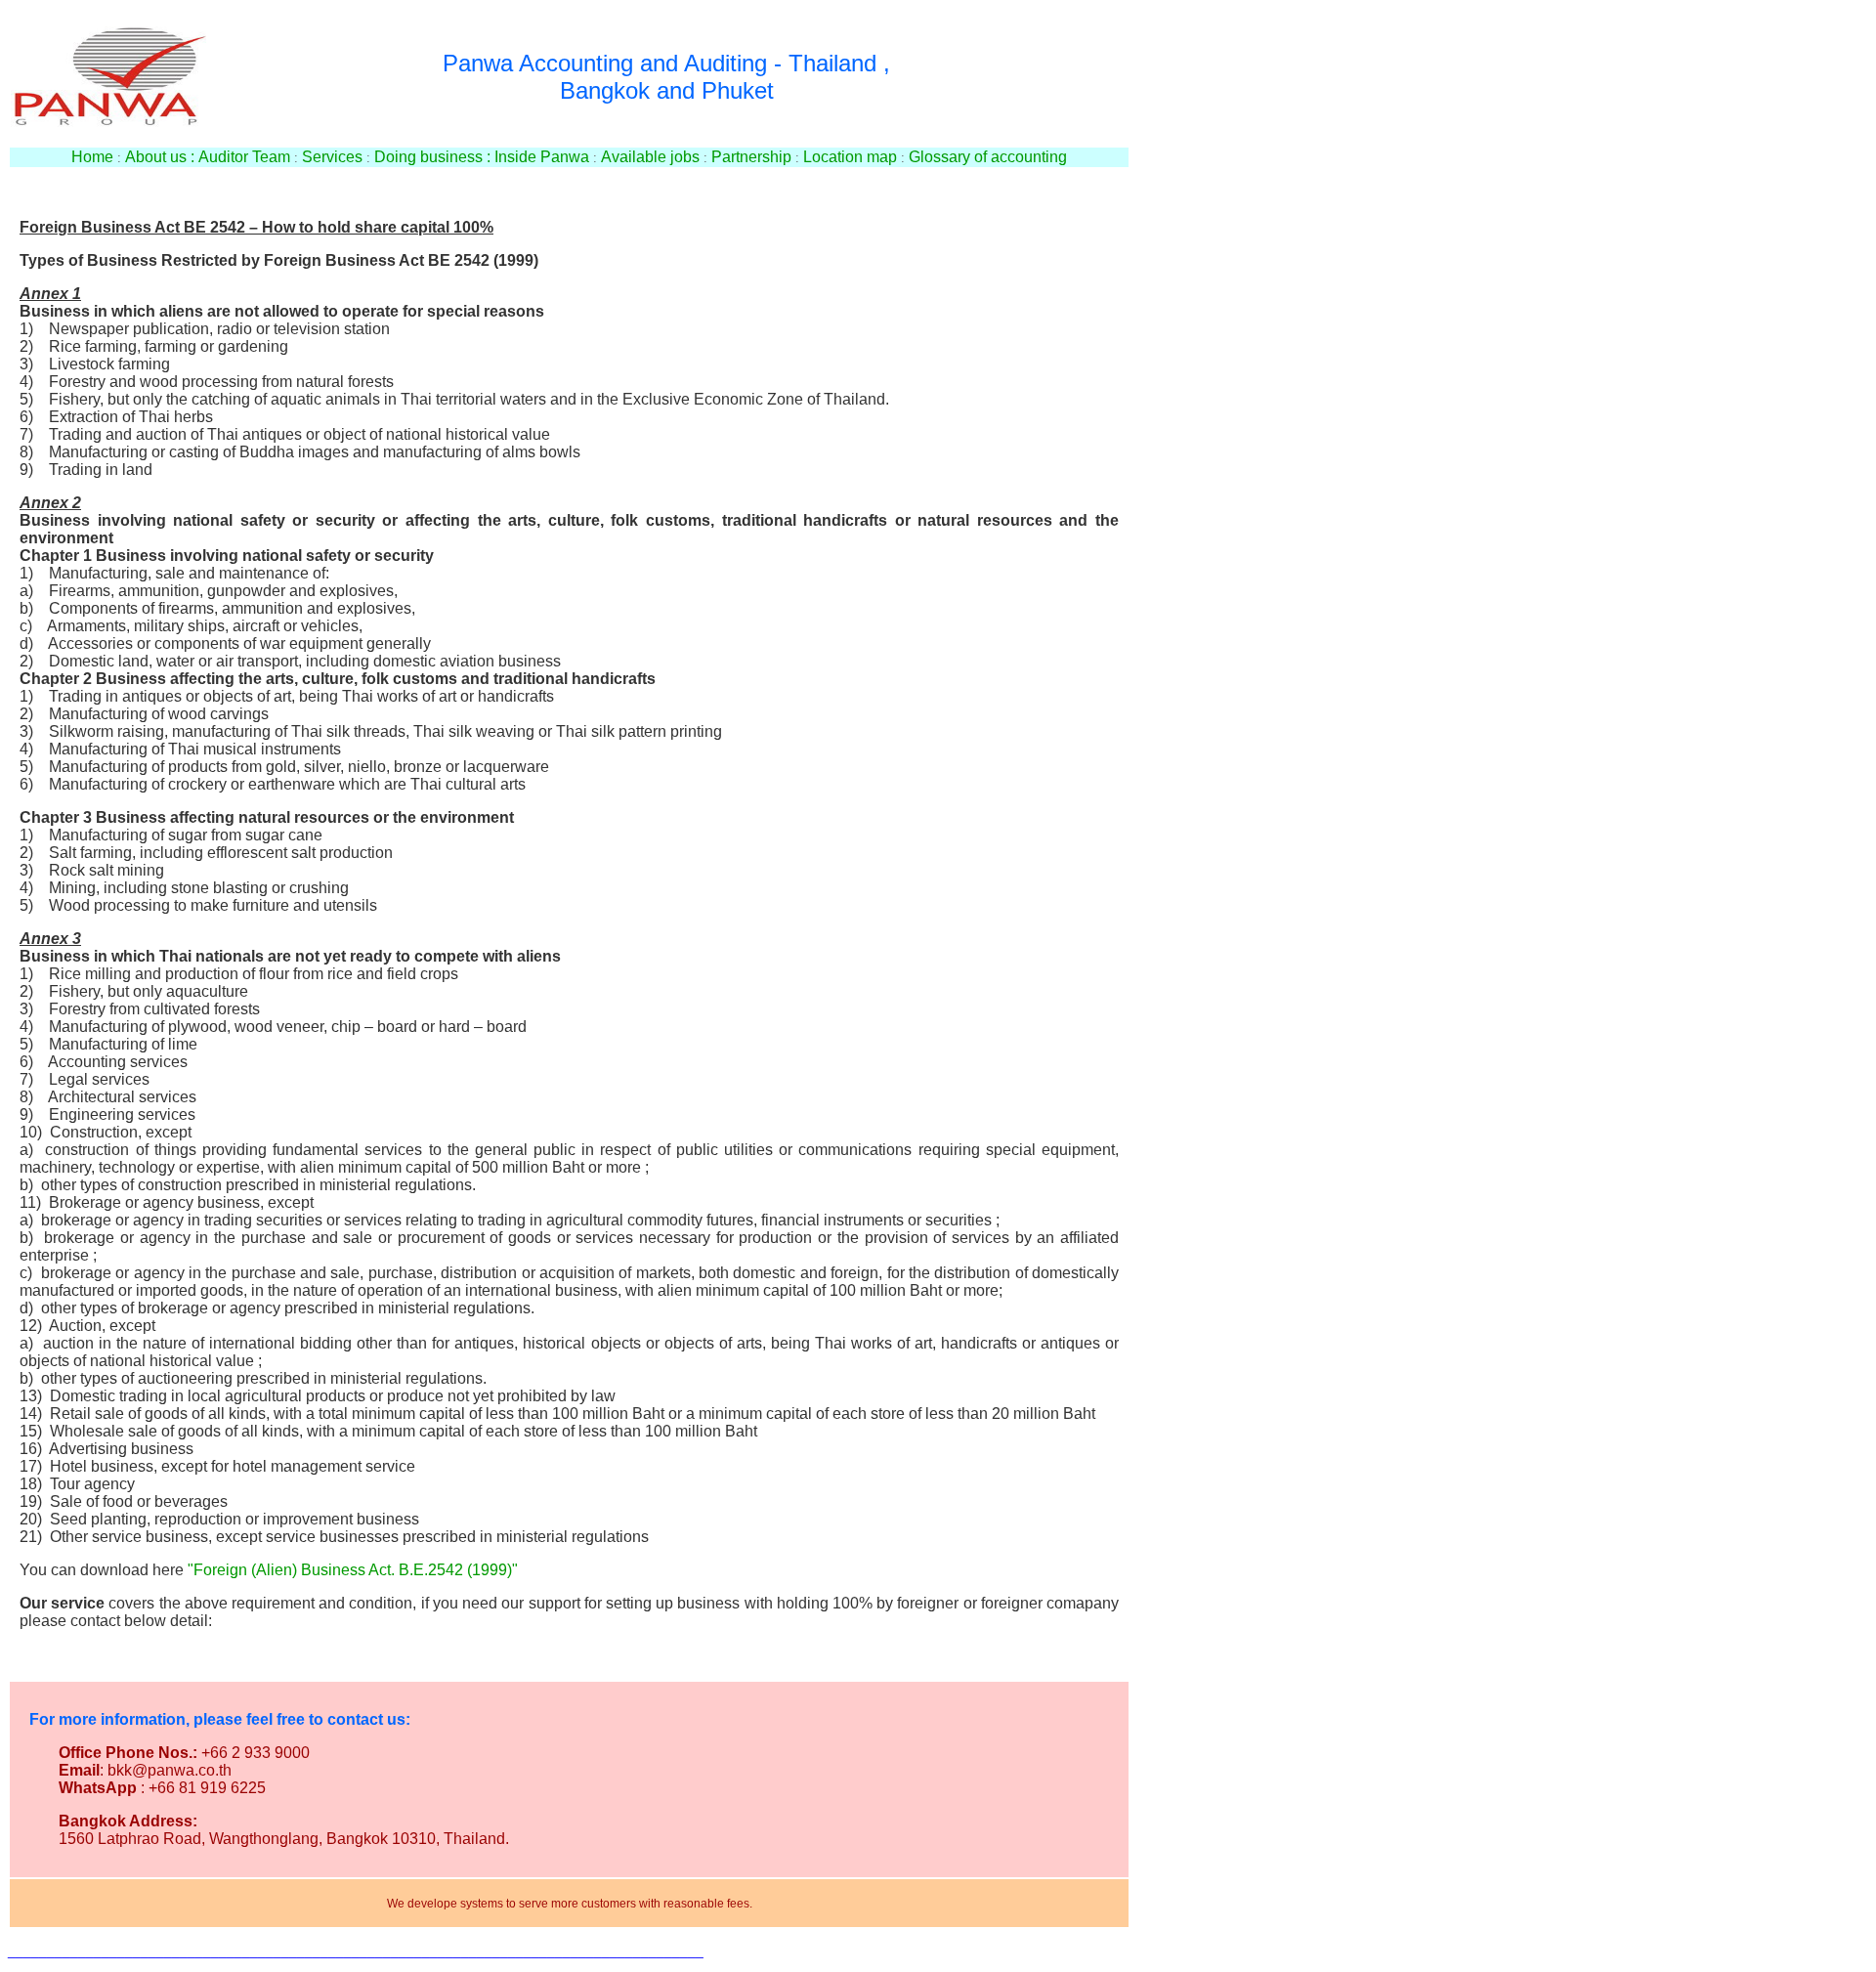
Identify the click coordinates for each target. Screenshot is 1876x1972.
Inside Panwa (542, 157)
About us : (160, 157)
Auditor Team (244, 157)
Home (92, 157)
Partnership (751, 157)
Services (332, 157)
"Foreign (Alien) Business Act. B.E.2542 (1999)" (353, 1570)
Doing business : (432, 157)
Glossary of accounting (988, 157)
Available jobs (650, 157)
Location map (850, 157)
